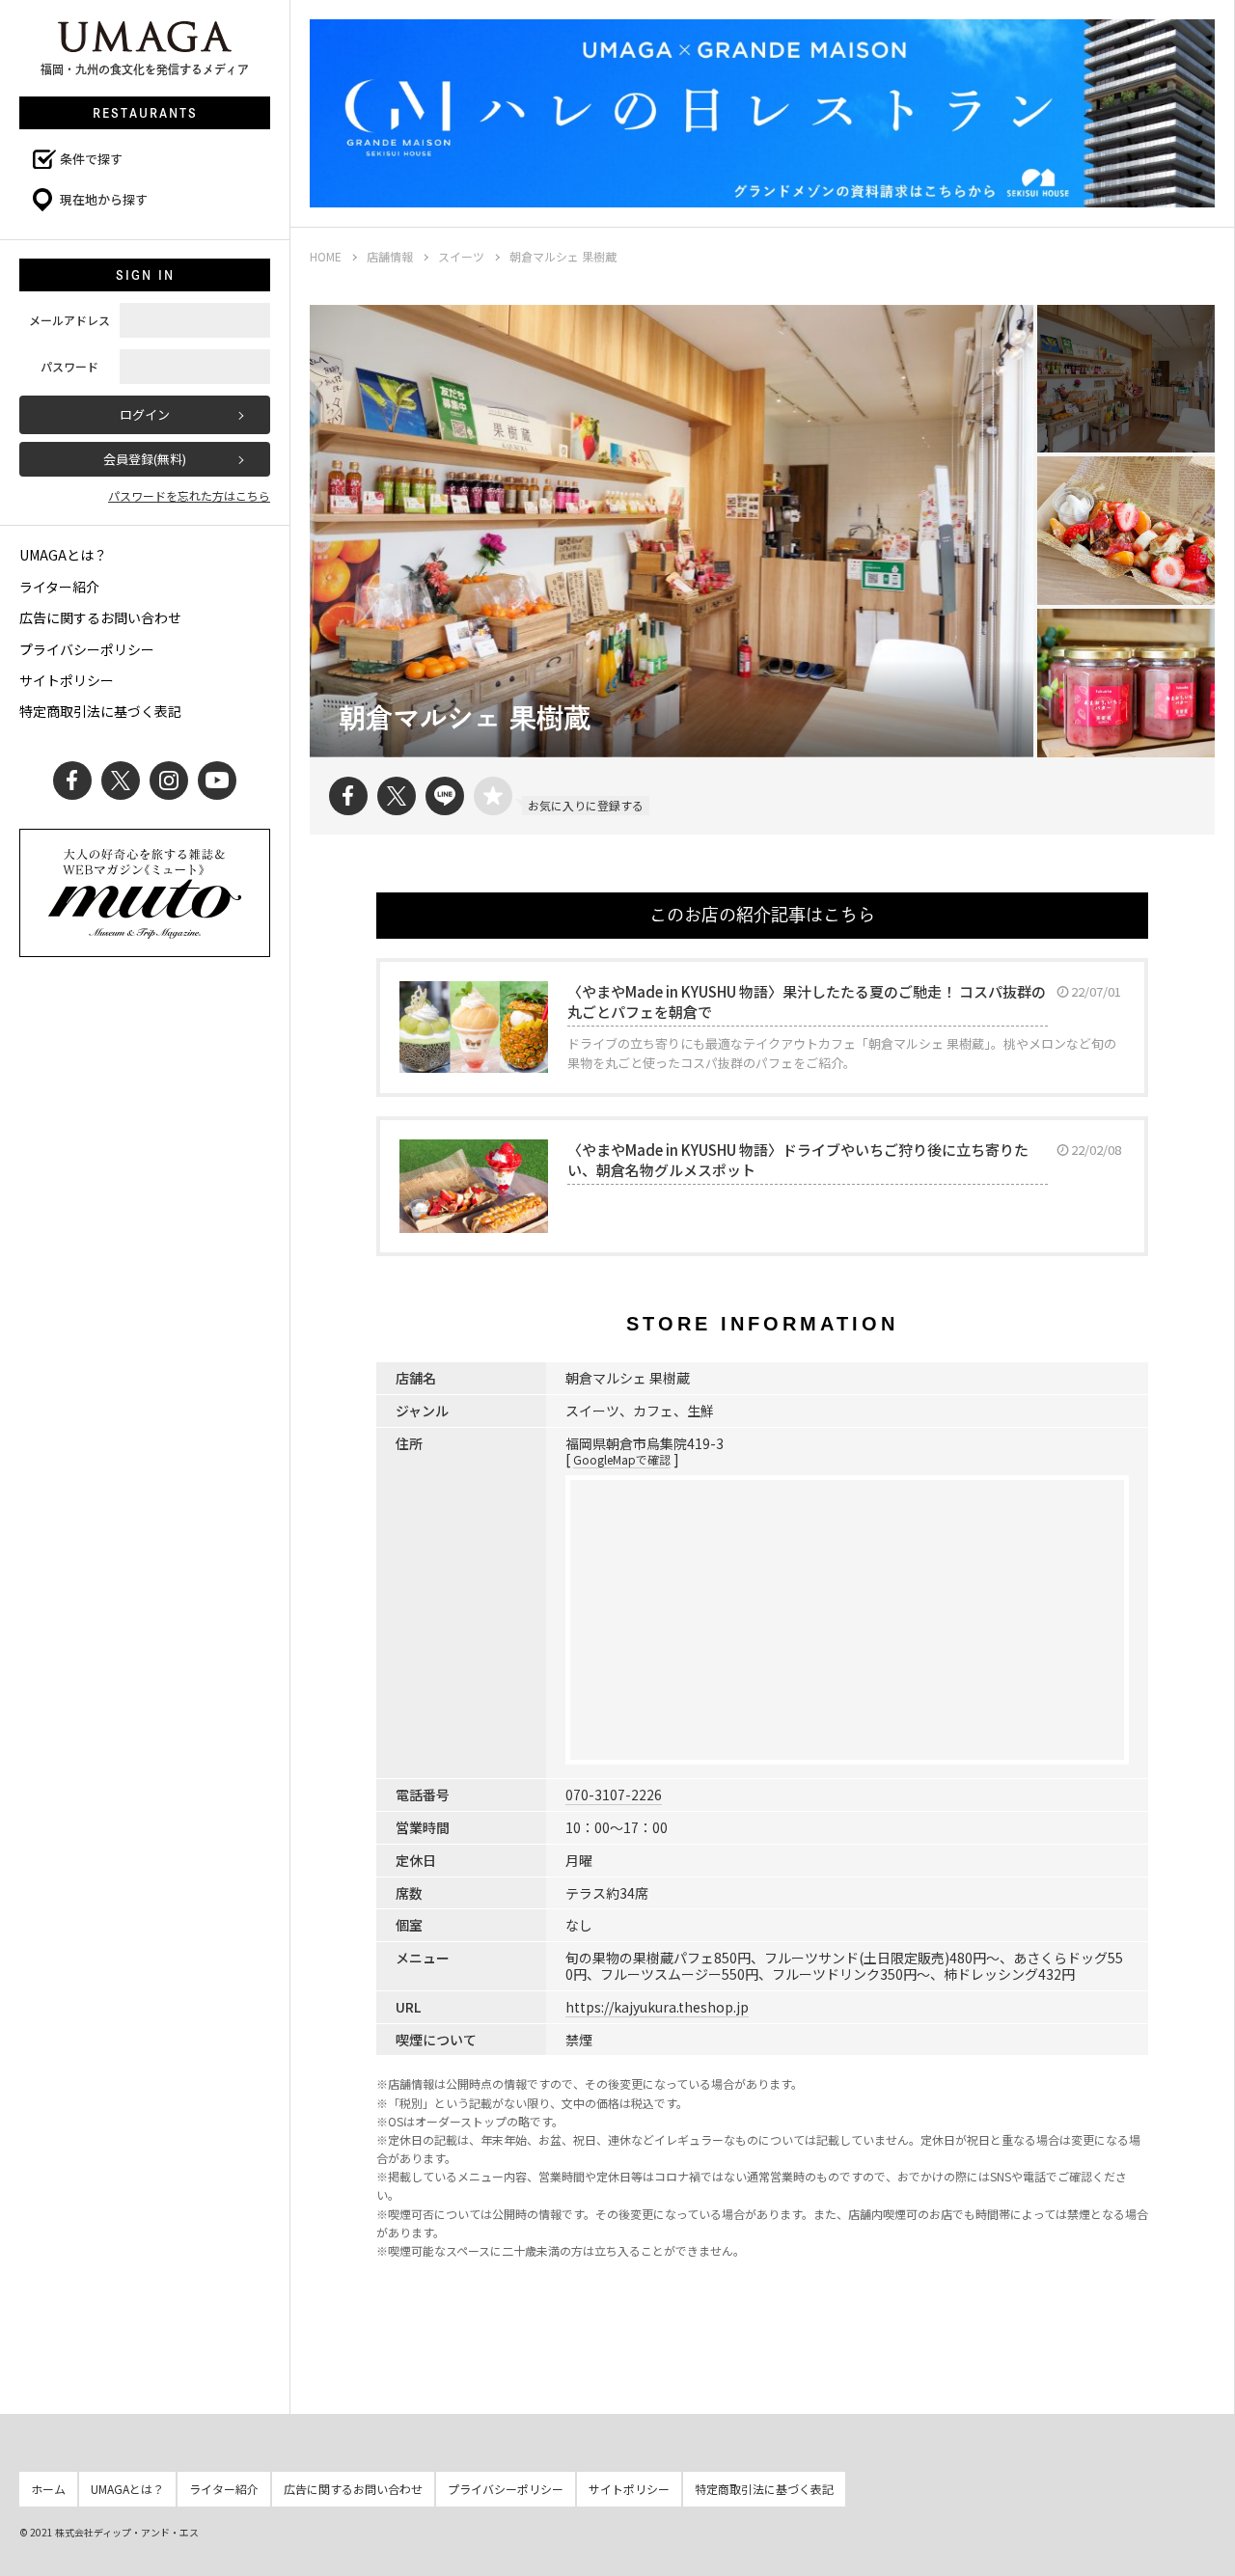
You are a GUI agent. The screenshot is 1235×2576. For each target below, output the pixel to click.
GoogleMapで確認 (622, 1459)
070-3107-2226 (614, 1795)
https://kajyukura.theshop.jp (657, 2007)
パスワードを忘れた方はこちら (189, 495)
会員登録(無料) (145, 459)
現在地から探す (104, 199)
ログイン (145, 414)
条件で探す (91, 159)
